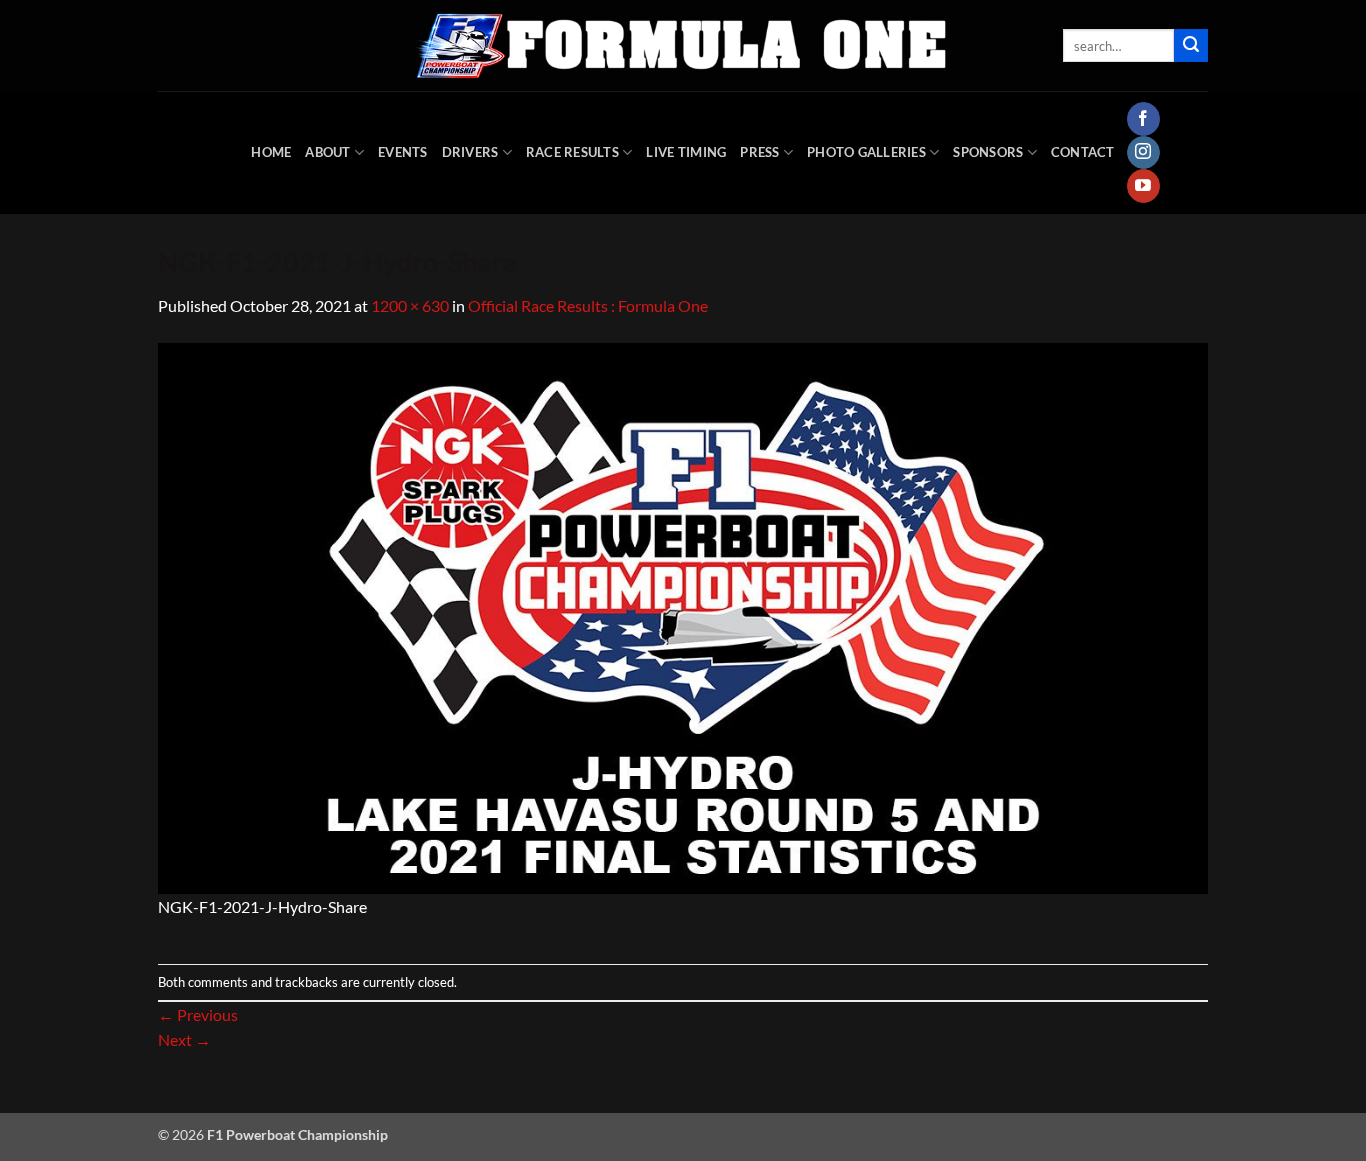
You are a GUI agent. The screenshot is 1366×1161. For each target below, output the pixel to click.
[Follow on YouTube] (1143, 186)
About (327, 152)
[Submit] (1191, 46)
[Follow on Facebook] (1143, 119)
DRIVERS (470, 152)
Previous (198, 1014)
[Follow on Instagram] (1143, 153)
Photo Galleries (866, 152)
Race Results (572, 152)
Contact (1083, 152)
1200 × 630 (410, 305)
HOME (271, 152)
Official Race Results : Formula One (588, 305)
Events (403, 152)
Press (759, 152)
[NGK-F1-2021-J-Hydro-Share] (683, 615)
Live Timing (686, 152)
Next (184, 1039)
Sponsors (988, 152)
